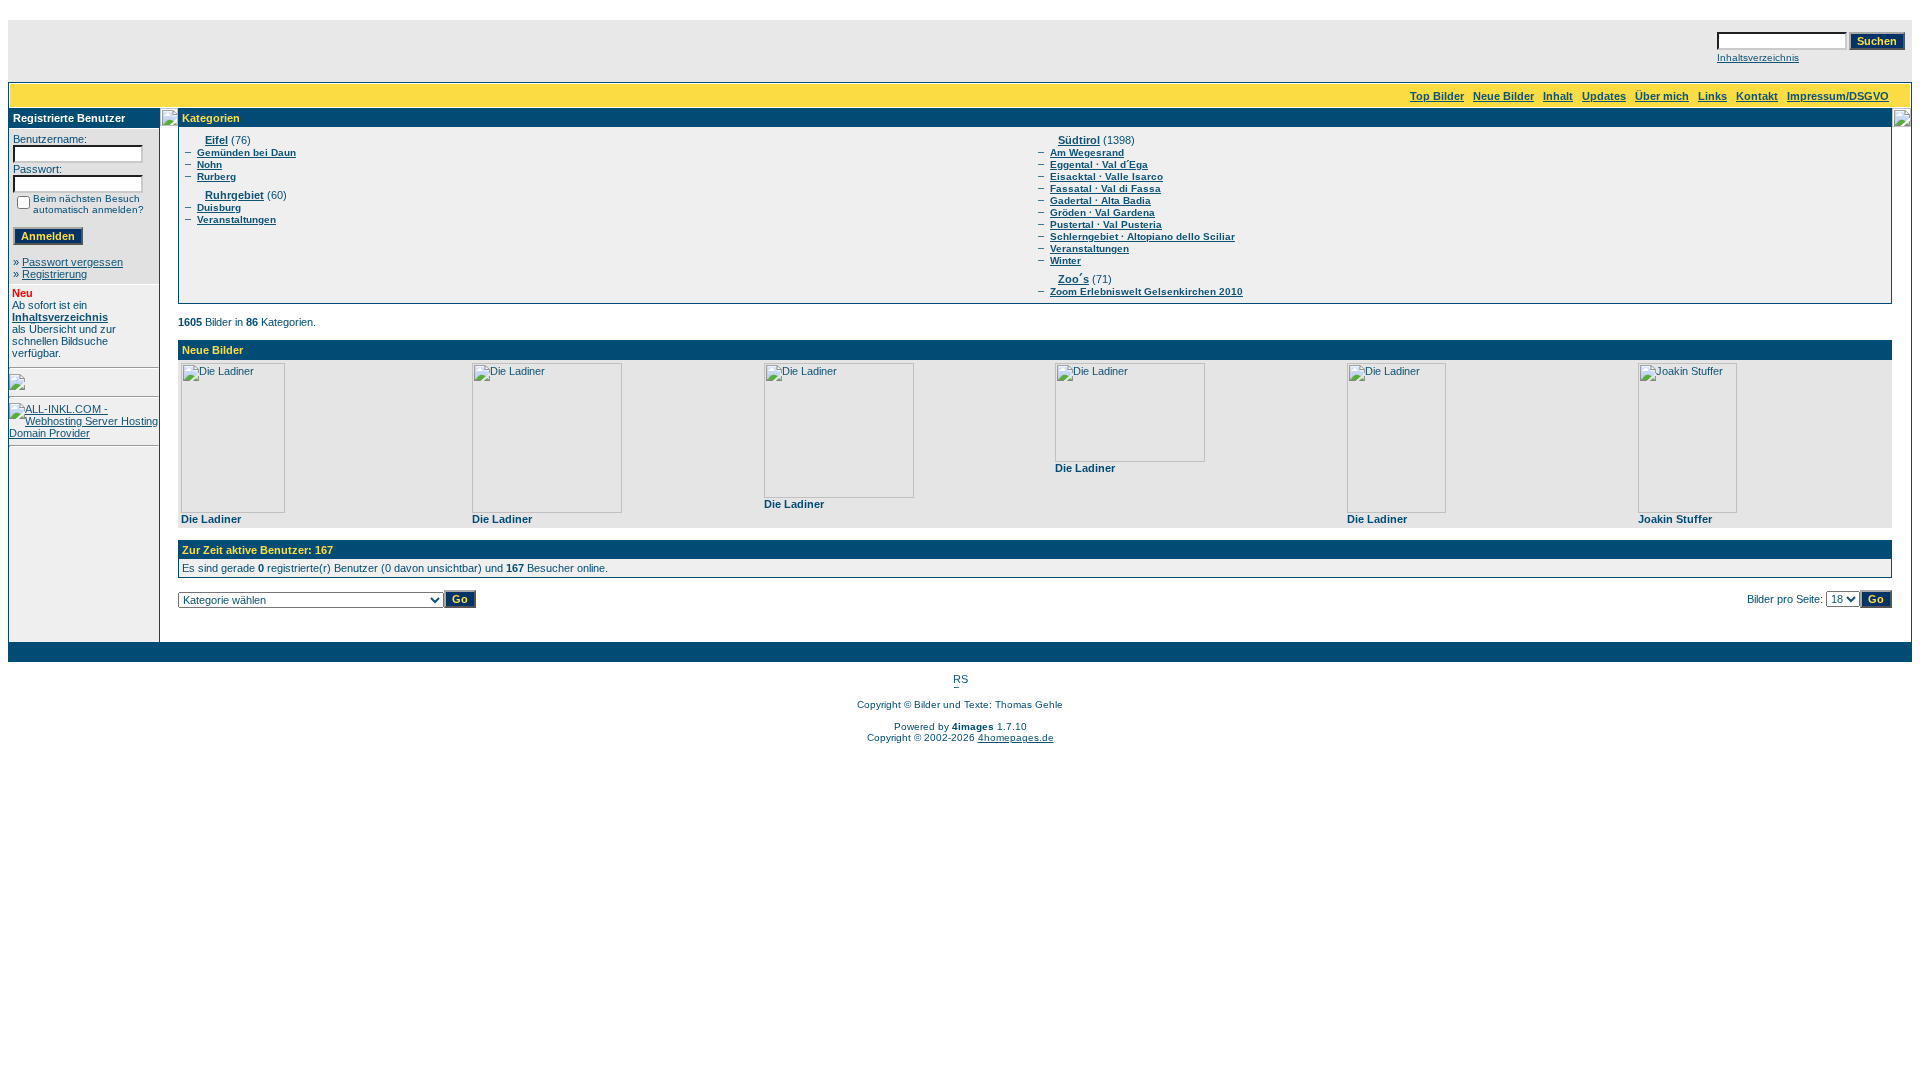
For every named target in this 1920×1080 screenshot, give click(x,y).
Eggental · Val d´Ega (1099, 164)
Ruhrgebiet (234, 195)
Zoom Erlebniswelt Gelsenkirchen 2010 (1146, 291)
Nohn (209, 164)
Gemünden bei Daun (246, 152)
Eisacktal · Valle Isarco (1106, 176)
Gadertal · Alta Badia (1100, 200)
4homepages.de (1016, 737)
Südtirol (1079, 140)
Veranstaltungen (236, 219)
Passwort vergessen (72, 262)
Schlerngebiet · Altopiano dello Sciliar (1142, 236)
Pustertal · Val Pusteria (1106, 224)
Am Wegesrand (1087, 152)
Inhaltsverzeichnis (1758, 57)
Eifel (216, 140)
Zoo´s (1073, 279)
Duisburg (219, 207)
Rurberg (216, 176)
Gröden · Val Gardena (1102, 212)
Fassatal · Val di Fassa (1105, 188)
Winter (1065, 260)
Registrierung (54, 274)
